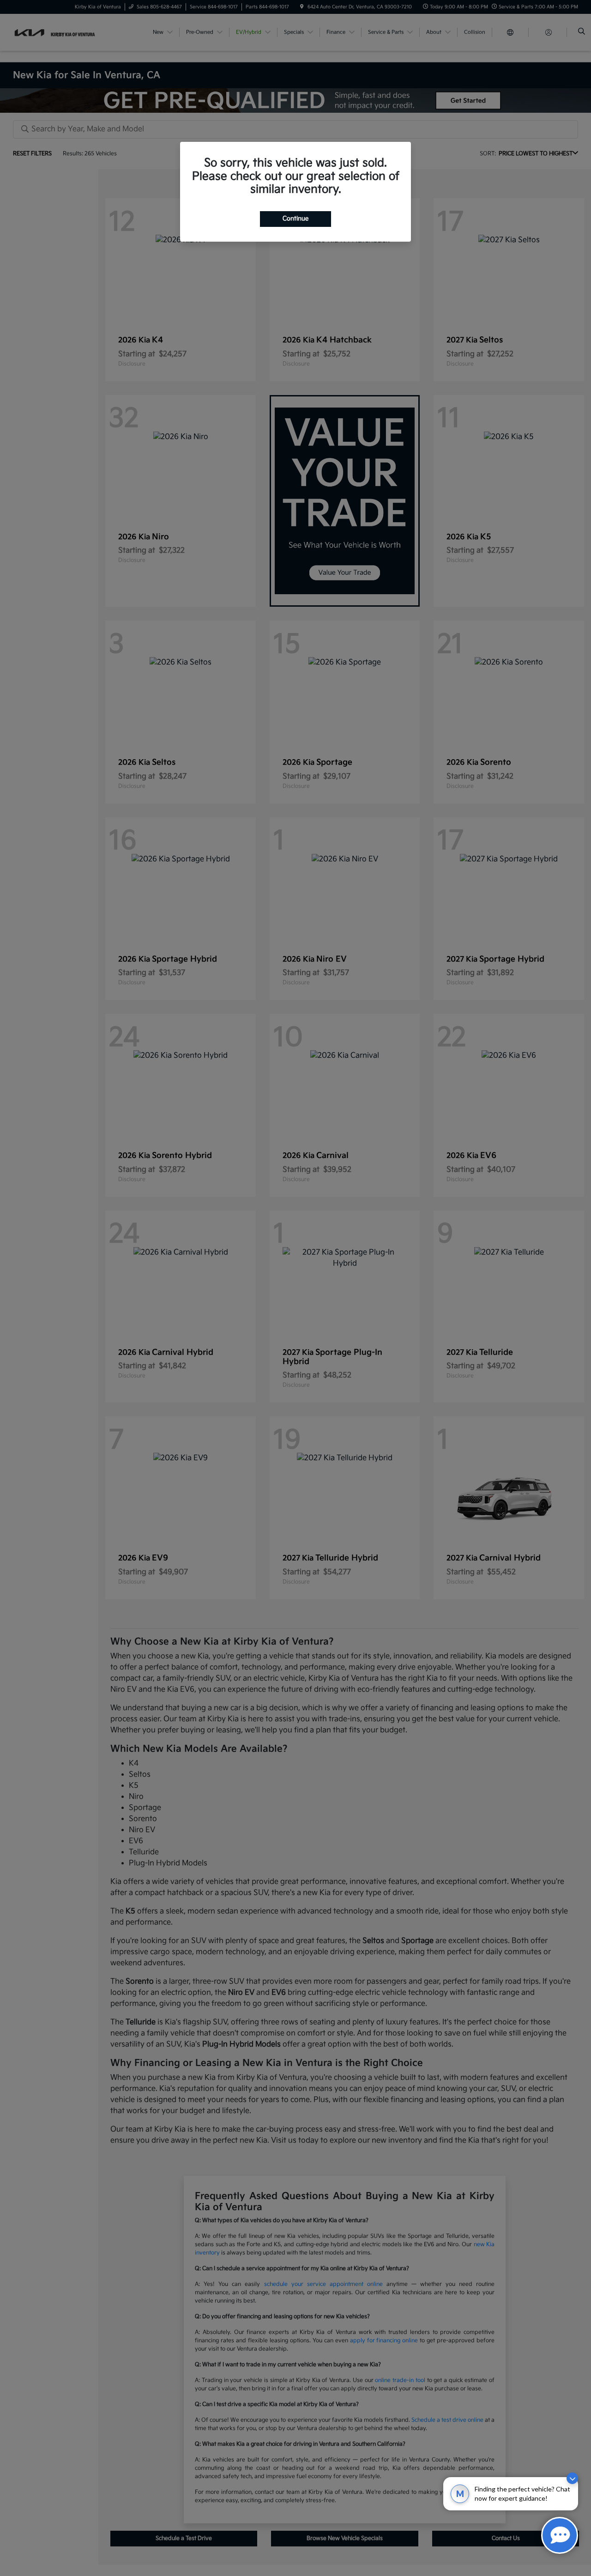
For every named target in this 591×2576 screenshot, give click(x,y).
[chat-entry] (560, 2535)
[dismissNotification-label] (572, 2478)
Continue (295, 219)
